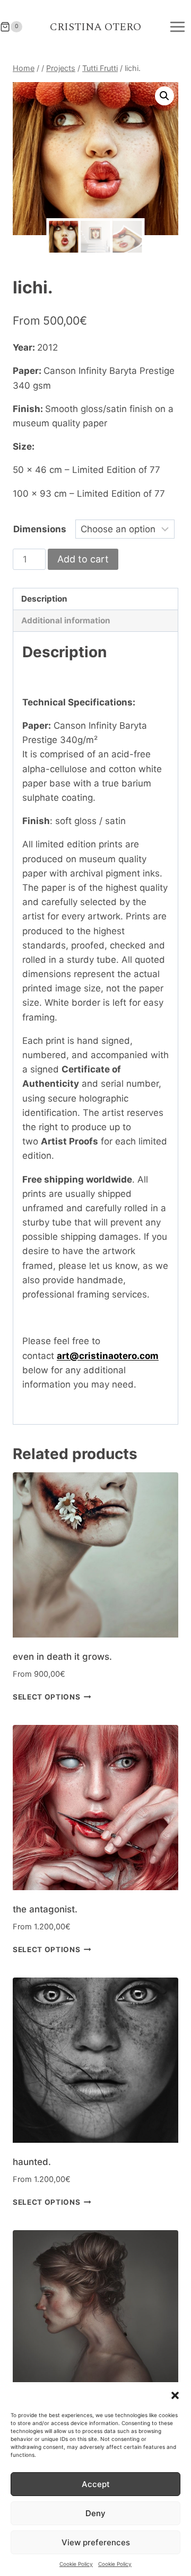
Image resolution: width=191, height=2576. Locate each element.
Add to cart (83, 559)
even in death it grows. (62, 1657)
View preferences (96, 2542)
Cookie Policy (76, 2564)
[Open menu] (177, 27)
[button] (175, 2395)
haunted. (32, 2162)
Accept (96, 2484)
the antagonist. (45, 1909)
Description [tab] (44, 599)
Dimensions (40, 529)
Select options (47, 1697)
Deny (95, 2513)
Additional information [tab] (66, 620)
